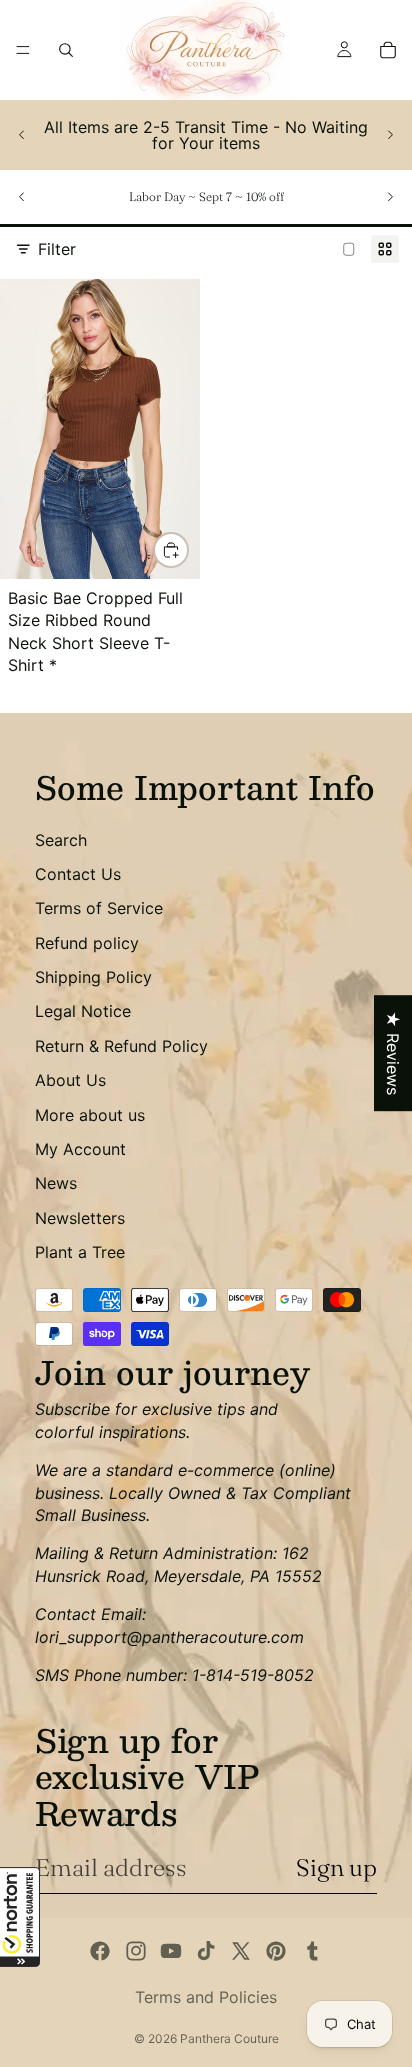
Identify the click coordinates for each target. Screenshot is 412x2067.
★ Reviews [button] (393, 1053)
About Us (70, 1080)
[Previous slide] (22, 135)
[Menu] (23, 50)
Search (61, 840)
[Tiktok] (206, 1951)
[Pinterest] (276, 1951)
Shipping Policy (93, 977)
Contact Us (78, 874)
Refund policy (87, 943)
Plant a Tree (80, 1252)
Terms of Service (99, 908)
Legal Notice (83, 1011)
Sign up (336, 1867)
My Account (80, 1149)
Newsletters (80, 1218)
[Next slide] (390, 135)
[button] (20, 1917)
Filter (57, 249)
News (56, 1183)
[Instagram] (136, 1951)
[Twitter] (241, 1951)
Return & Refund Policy (121, 1046)
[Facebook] (100, 1951)
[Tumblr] (312, 1951)
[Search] (66, 50)
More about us (90, 1115)
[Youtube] (171, 1951)
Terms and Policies (206, 1997)
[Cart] (388, 50)
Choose (188, 550)
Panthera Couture (229, 2038)
